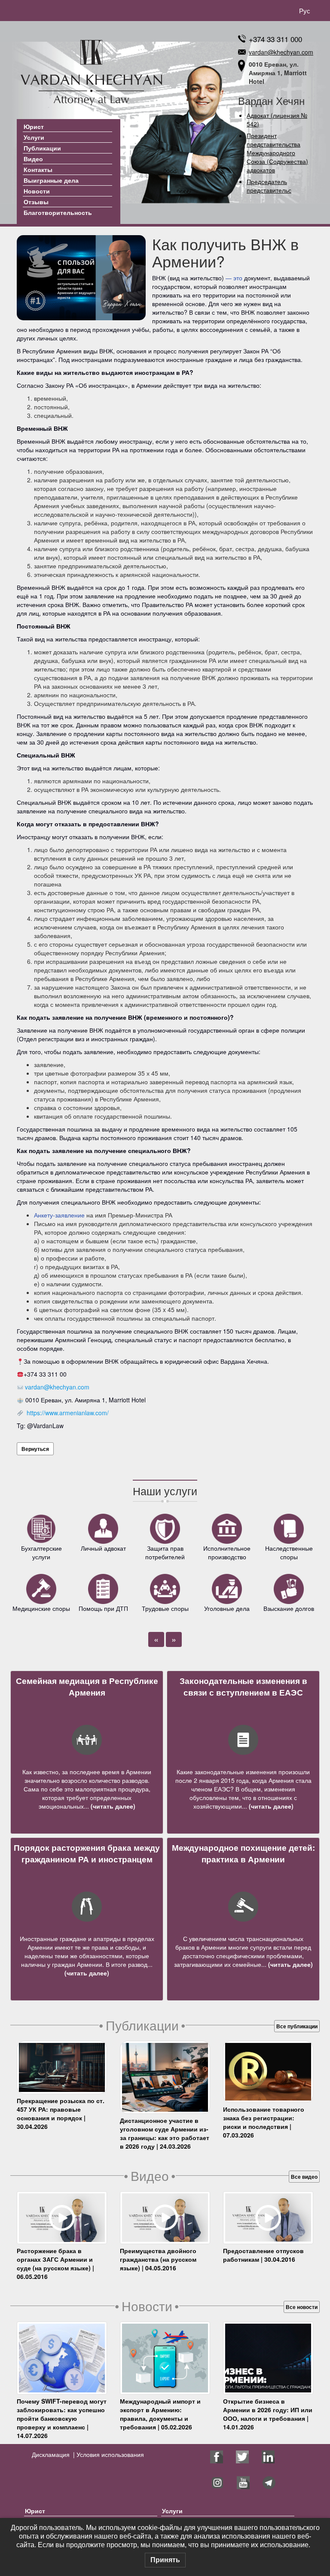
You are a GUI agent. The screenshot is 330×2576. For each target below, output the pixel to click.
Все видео (304, 2177)
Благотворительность (58, 212)
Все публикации (297, 2026)
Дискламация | (53, 2454)
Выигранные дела (51, 180)
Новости (37, 191)
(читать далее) (112, 1806)
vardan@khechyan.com (281, 52)
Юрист (34, 126)
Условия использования (109, 2454)
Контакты (38, 169)
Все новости (302, 2307)
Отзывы (36, 202)
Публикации (42, 148)
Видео (33, 159)
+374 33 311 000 (275, 39)
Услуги (34, 137)
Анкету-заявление (59, 1215)
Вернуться (35, 1449)
